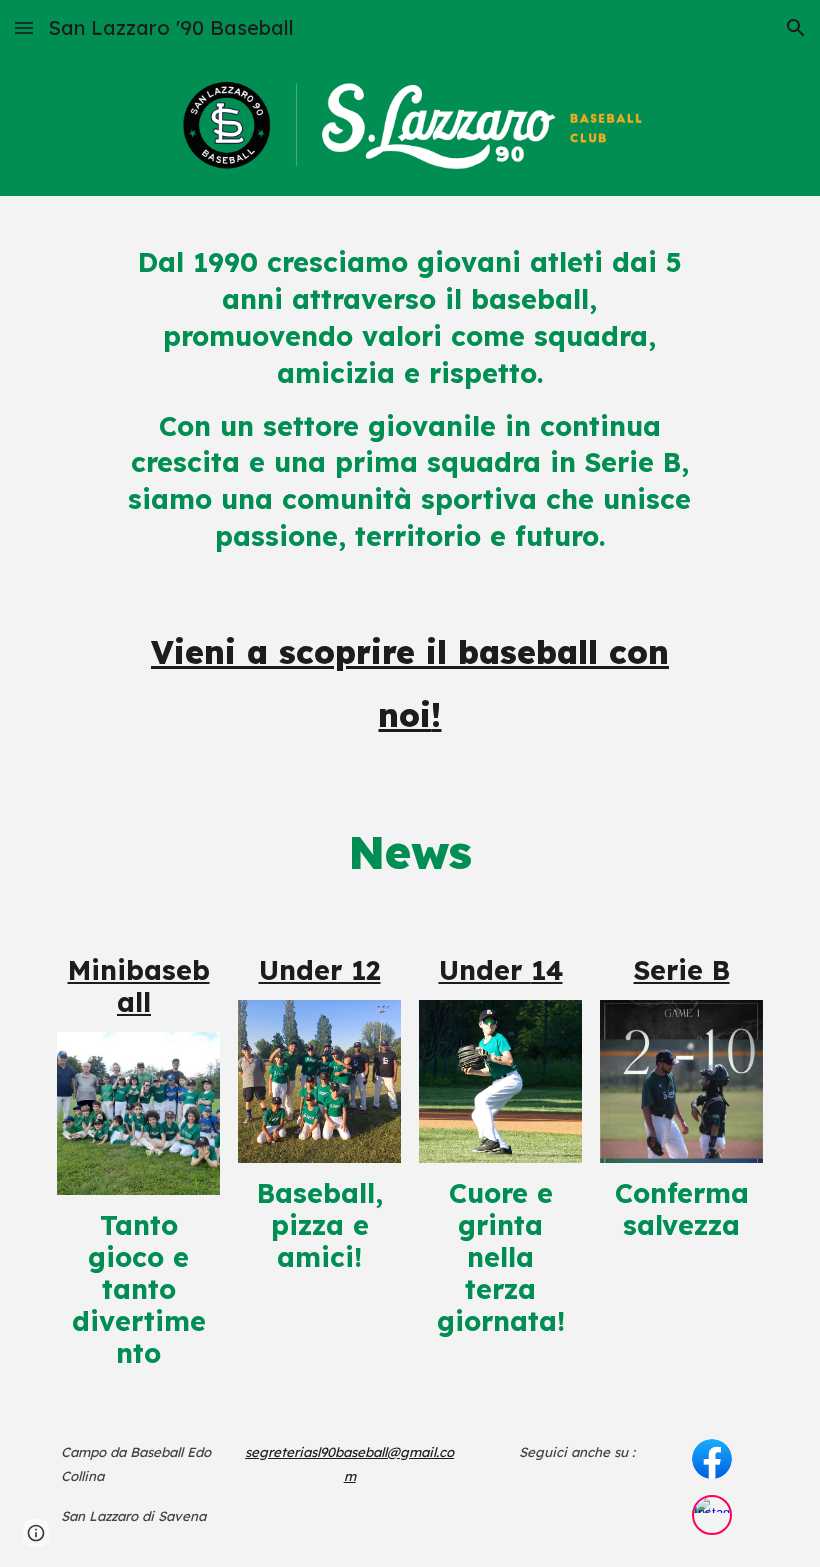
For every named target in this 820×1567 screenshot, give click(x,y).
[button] (24, 27)
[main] (409, 492)
